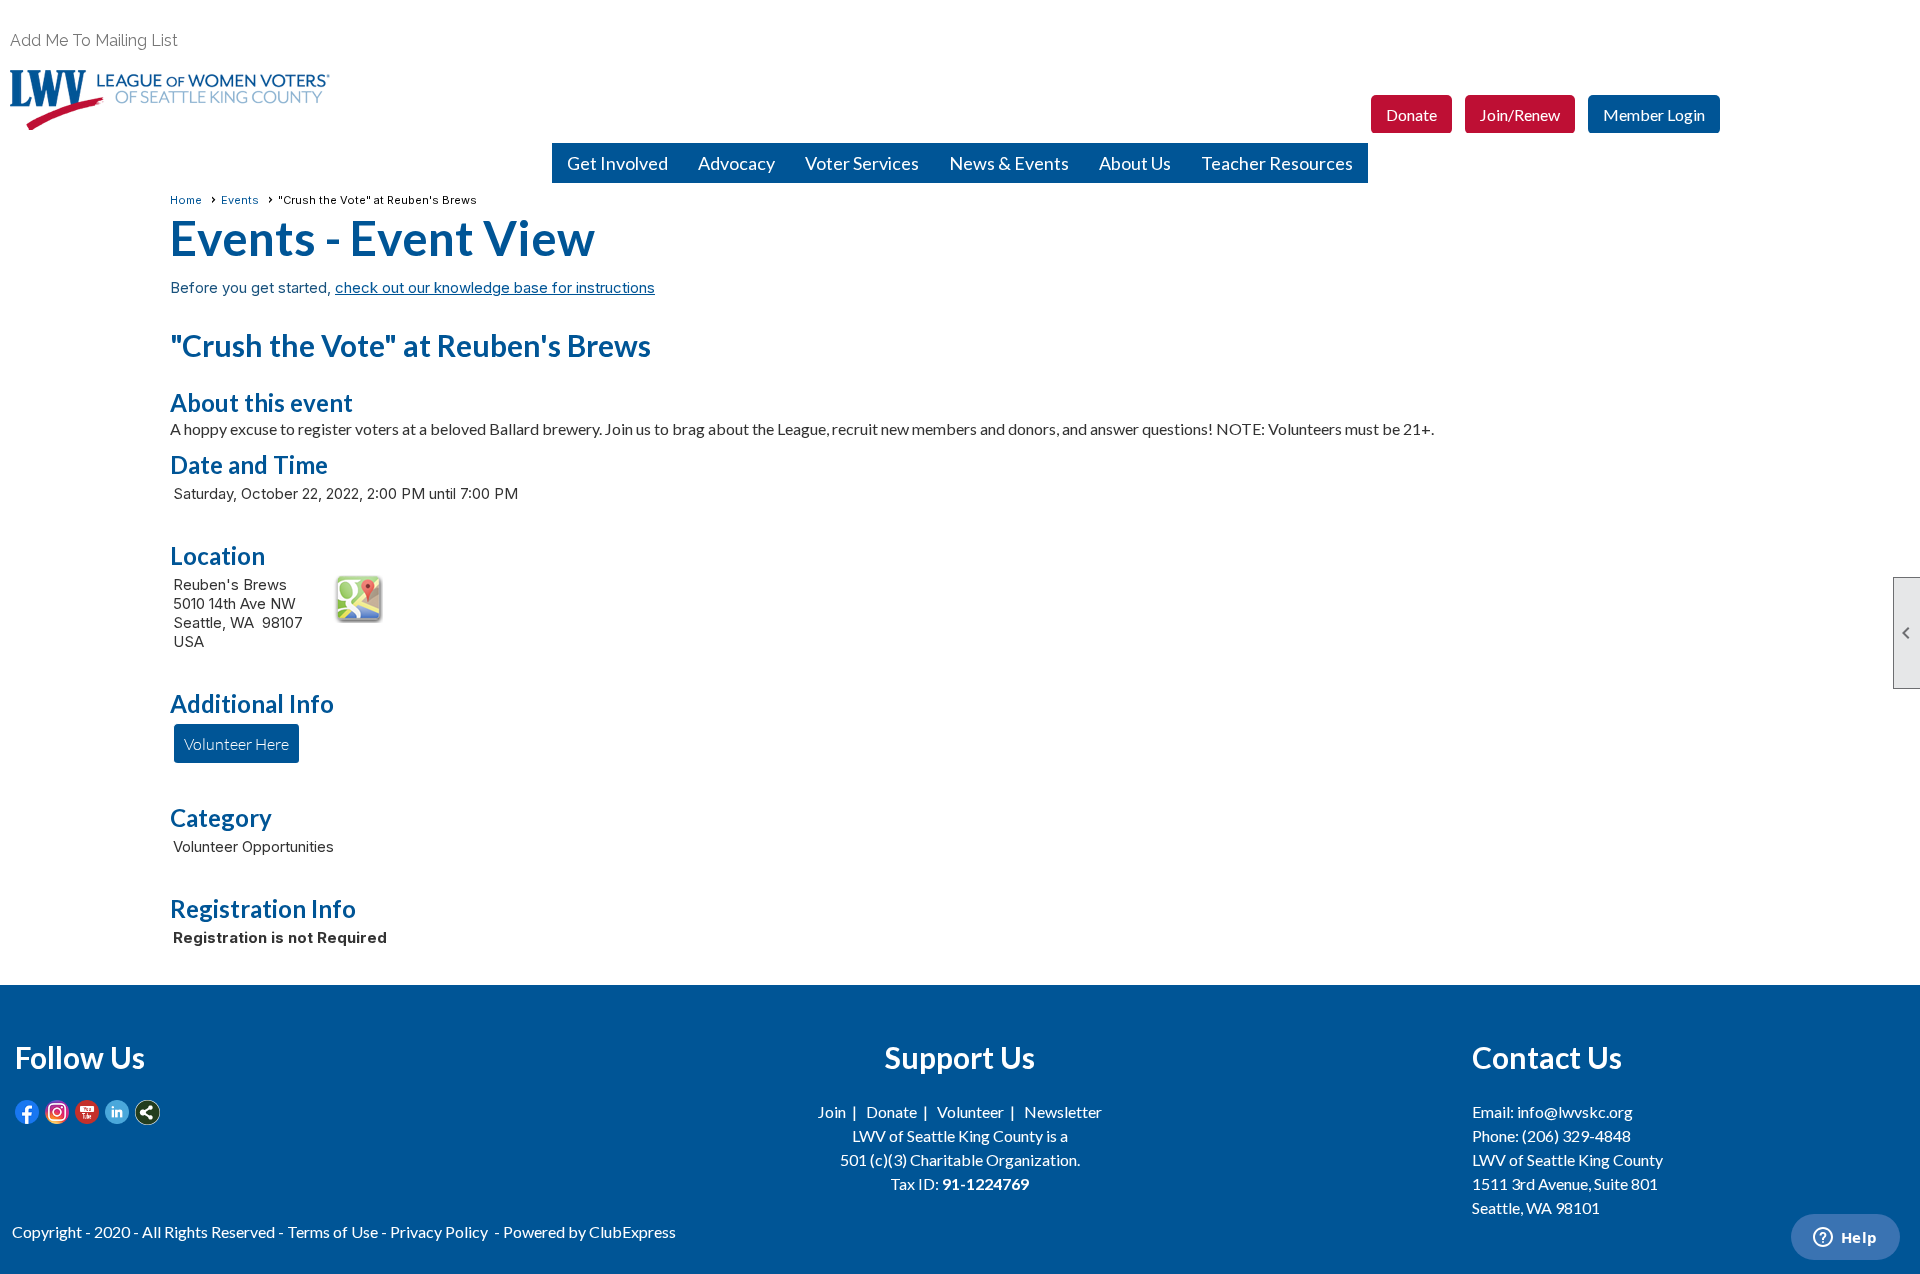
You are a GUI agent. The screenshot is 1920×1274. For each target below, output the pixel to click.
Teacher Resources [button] (1277, 163)
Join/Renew (1520, 114)
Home (186, 200)
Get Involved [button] (617, 163)
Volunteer (970, 1111)
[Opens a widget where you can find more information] (1845, 1239)
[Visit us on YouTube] (87, 1112)
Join (832, 1111)
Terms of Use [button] (334, 1231)
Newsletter (1063, 1111)
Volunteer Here (236, 743)
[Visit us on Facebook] (27, 1112)
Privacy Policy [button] (439, 1231)
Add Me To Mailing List (94, 40)
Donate (1411, 114)
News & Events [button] (1009, 163)
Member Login (1654, 114)
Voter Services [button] (862, 163)
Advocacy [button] (736, 163)
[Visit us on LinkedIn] (117, 1112)
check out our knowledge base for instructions (495, 287)
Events (240, 200)
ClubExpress (632, 1231)
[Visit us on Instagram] (57, 1112)
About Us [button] (1135, 163)
